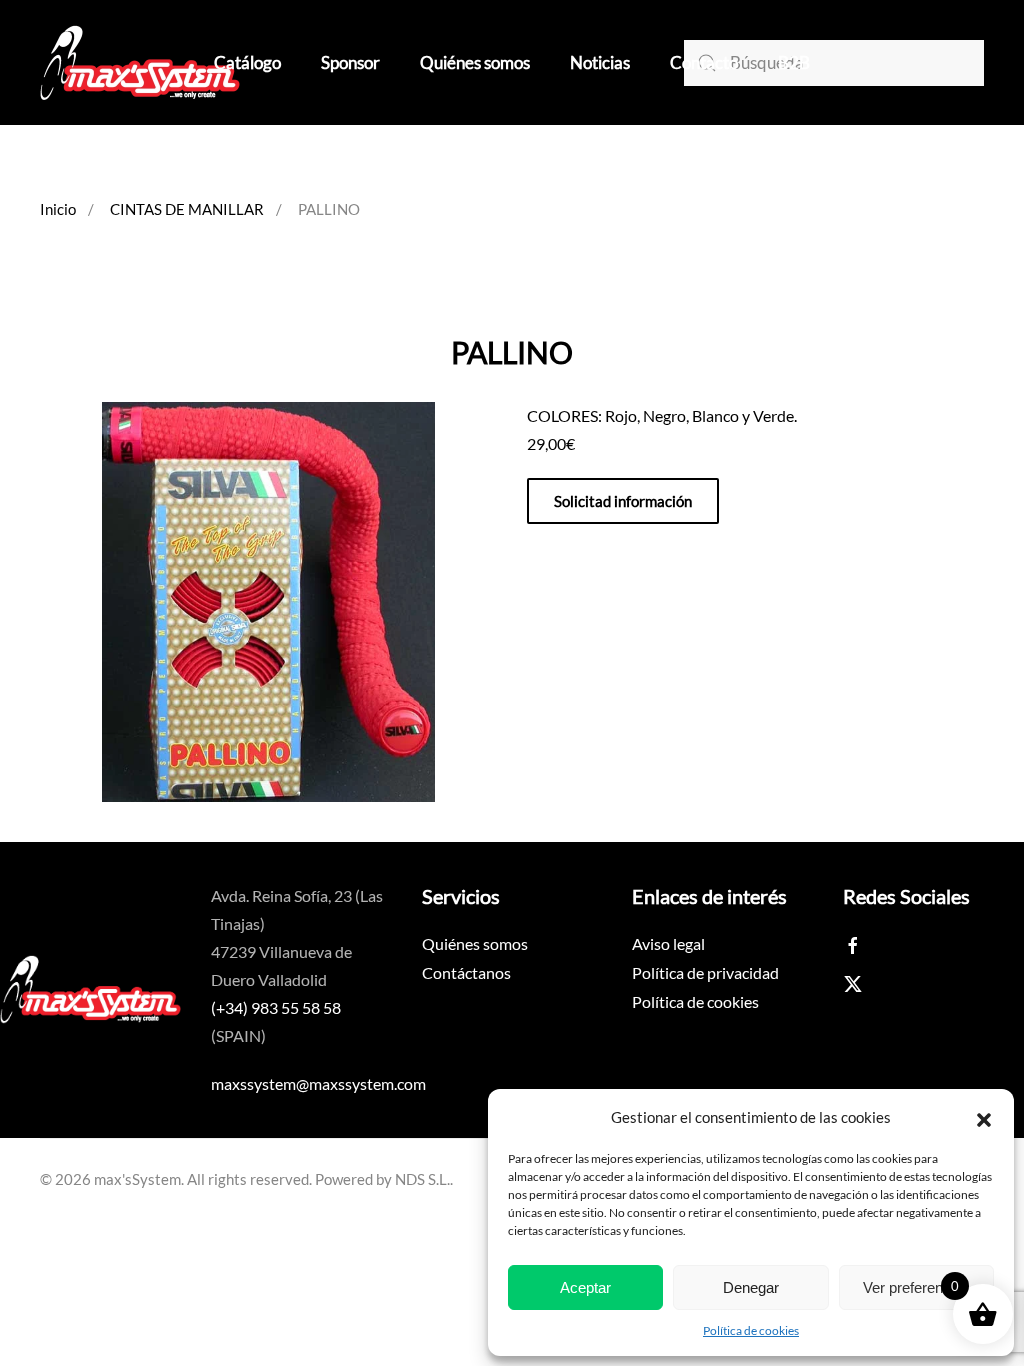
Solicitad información (623, 501)
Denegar (751, 1287)
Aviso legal (668, 943)
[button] (984, 1117)
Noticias (600, 62)
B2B (794, 62)
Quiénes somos (475, 62)
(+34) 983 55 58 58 (276, 1007)
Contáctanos (466, 972)
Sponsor (350, 62)
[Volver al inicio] (140, 62)
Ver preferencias (916, 1287)
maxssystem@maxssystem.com (318, 1083)
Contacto (704, 62)
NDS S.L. (422, 1179)
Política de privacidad (705, 972)
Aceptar (585, 1287)
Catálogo (247, 62)
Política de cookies (751, 1330)
